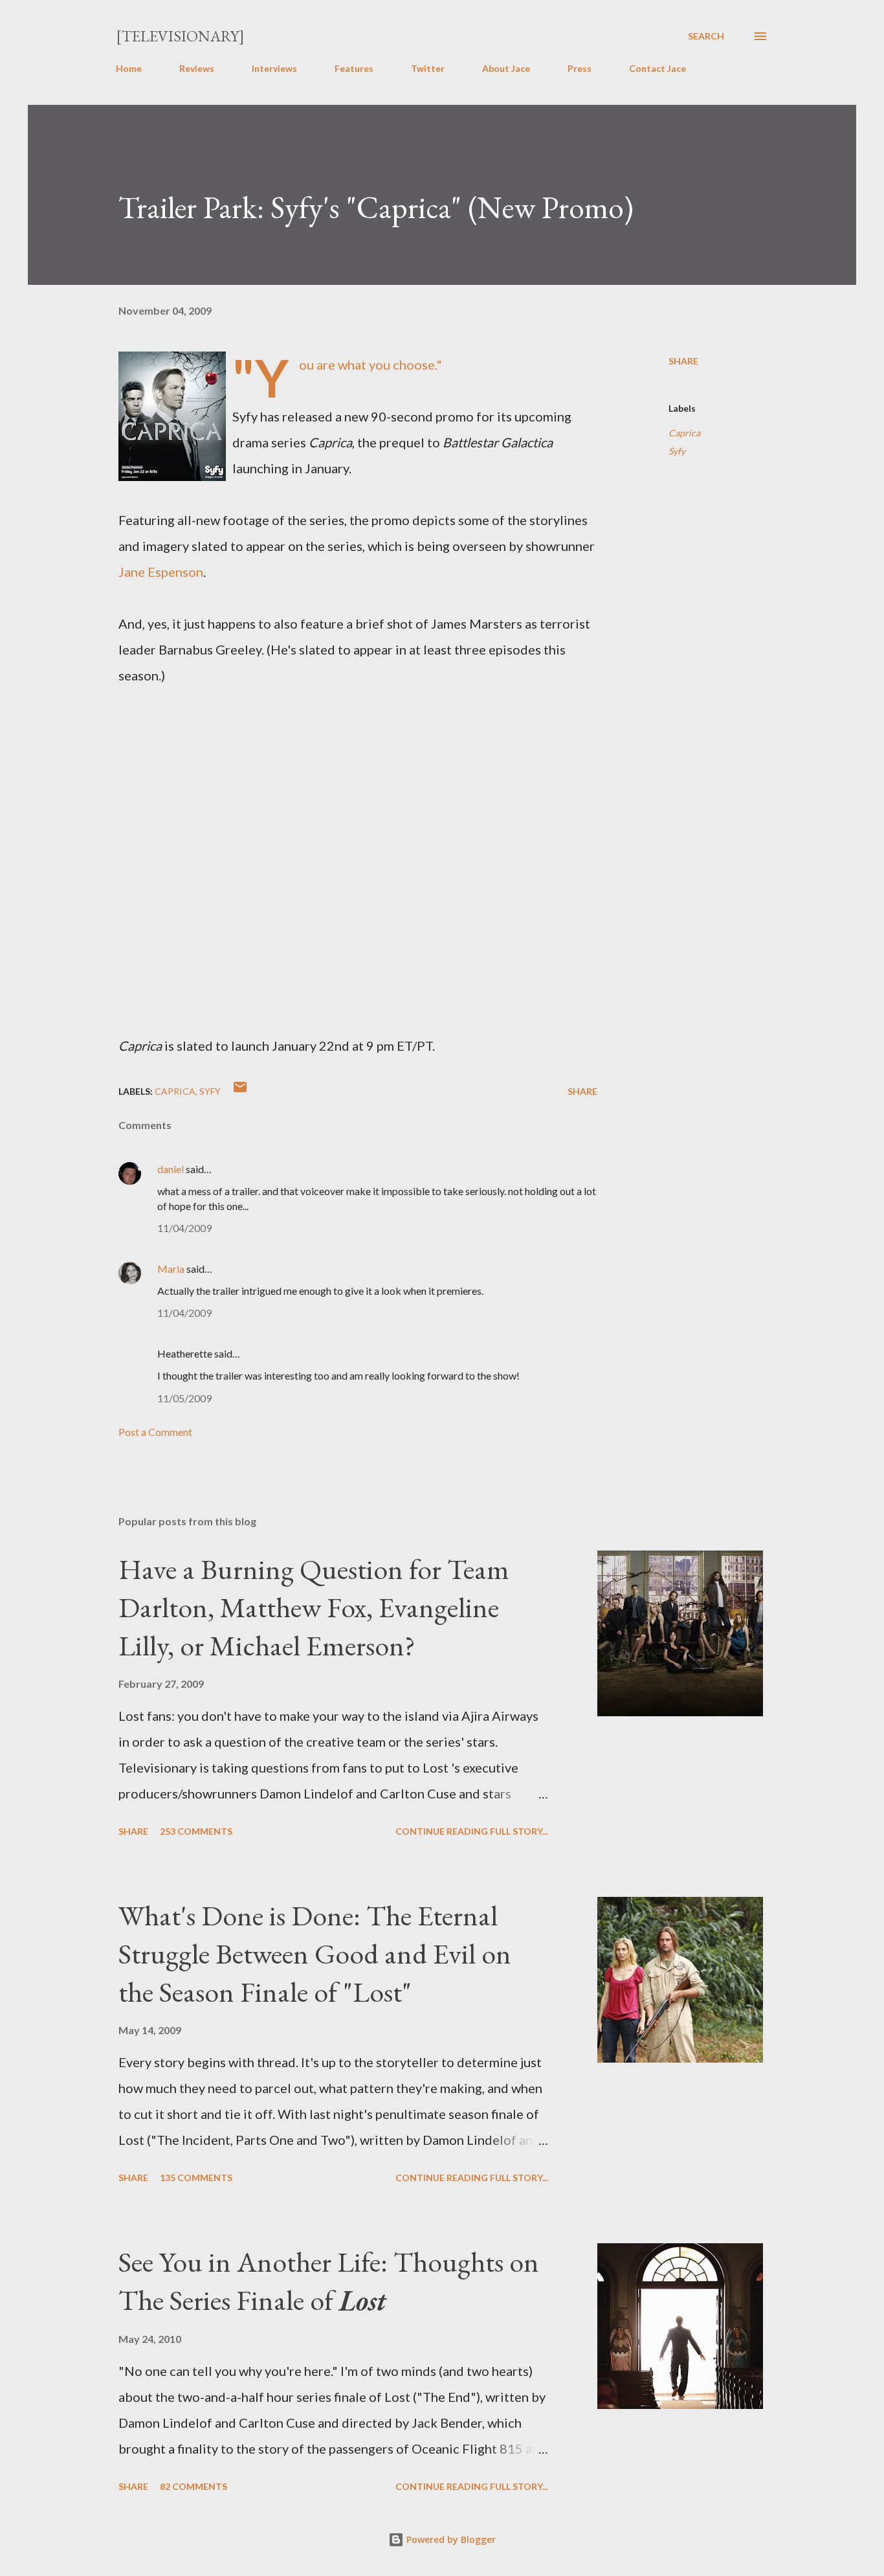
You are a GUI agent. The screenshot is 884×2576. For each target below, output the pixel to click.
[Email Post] (240, 1091)
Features (354, 68)
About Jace (506, 68)
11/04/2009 (184, 1228)
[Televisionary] (180, 36)
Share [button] (683, 361)
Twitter (428, 68)
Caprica (684, 433)
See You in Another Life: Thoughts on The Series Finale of (329, 2281)
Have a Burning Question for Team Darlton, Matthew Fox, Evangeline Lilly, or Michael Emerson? (314, 1607)
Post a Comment (155, 1432)
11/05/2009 (184, 1398)
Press (580, 68)
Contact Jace (657, 68)
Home (129, 68)
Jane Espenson (161, 572)
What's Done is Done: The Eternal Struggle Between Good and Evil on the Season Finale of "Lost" (315, 1953)
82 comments (193, 2486)
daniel (171, 1169)
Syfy (677, 451)
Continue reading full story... (472, 1831)
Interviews (274, 68)
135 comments (196, 2178)
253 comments (196, 1831)
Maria (171, 1269)
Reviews (197, 68)
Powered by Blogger (450, 2539)
